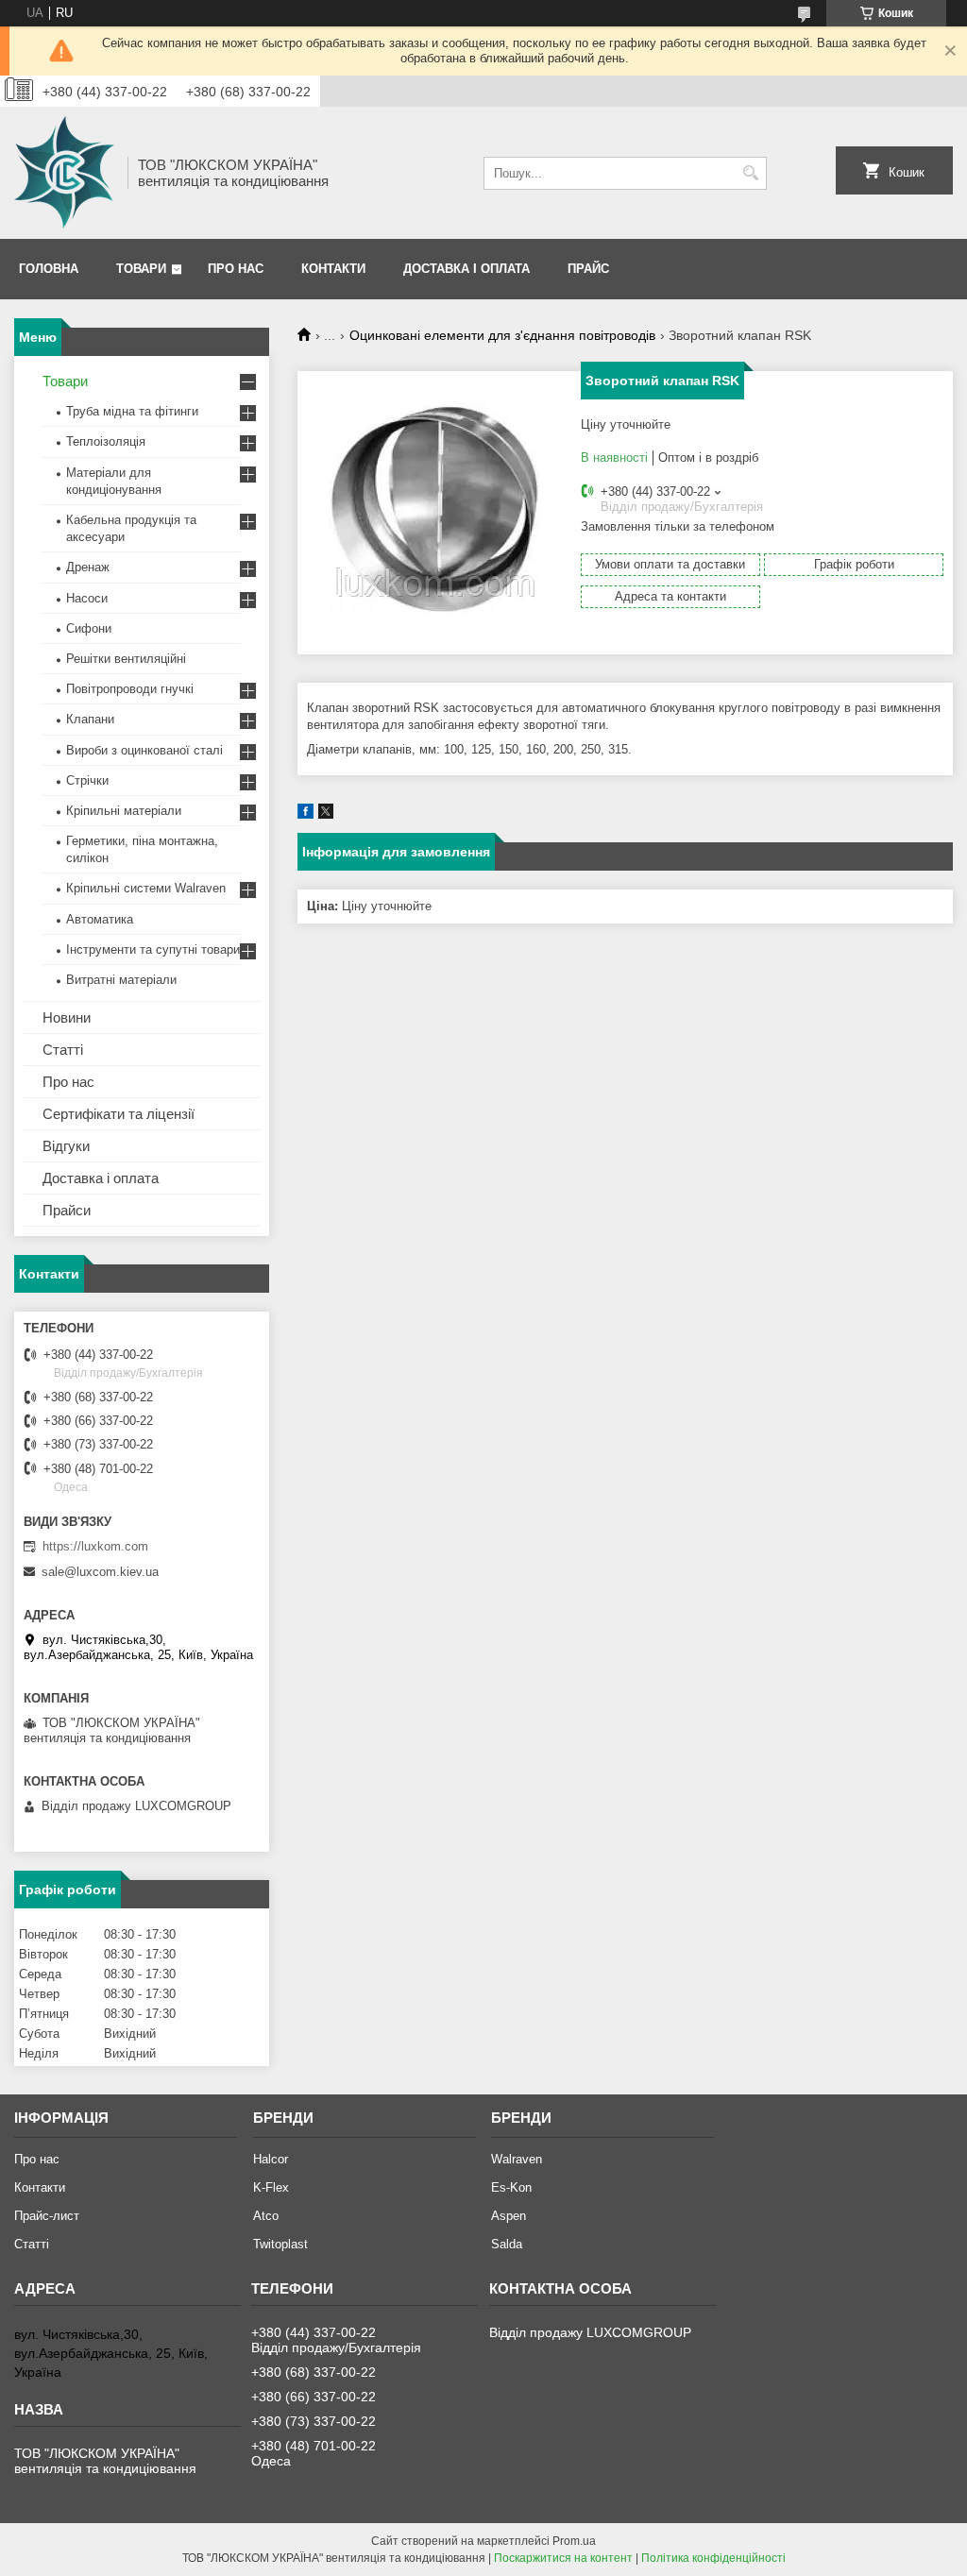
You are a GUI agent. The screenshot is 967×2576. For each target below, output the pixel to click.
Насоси (87, 598)
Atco (266, 2216)
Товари (141, 269)
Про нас (236, 269)
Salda (507, 2244)
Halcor (271, 2159)
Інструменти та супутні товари (153, 949)
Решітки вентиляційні (126, 659)
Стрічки (87, 780)
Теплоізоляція (106, 441)
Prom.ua (574, 2541)
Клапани (90, 719)
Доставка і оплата (467, 269)
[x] (326, 814)
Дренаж (88, 567)
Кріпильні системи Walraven (146, 888)
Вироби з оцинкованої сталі (144, 750)
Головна (49, 269)
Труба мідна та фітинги (132, 411)
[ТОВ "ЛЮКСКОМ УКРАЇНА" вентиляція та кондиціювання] (64, 173)
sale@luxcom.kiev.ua (100, 1572)
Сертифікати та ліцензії (119, 1114)
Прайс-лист (47, 2216)
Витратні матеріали (121, 980)
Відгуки (66, 1146)
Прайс (588, 269)
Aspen (509, 2216)
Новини (67, 1017)
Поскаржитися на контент (563, 2558)
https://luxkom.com (95, 1546)
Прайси (67, 1210)
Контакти (333, 269)
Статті (63, 1050)
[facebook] (305, 814)
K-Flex (271, 2187)
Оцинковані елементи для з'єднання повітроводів (502, 335)
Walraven (517, 2159)
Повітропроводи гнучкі (130, 689)
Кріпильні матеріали (124, 811)
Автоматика (100, 919)
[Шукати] (750, 173)
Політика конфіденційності (713, 2558)
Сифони (89, 628)
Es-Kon (511, 2187)
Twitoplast (280, 2244)
